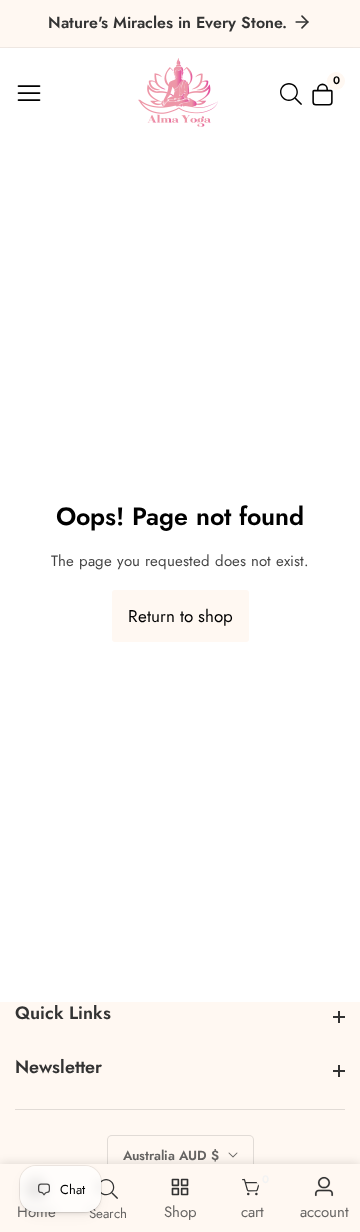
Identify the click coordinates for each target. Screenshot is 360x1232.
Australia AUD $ (173, 1155)
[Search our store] (295, 94)
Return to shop (180, 616)
